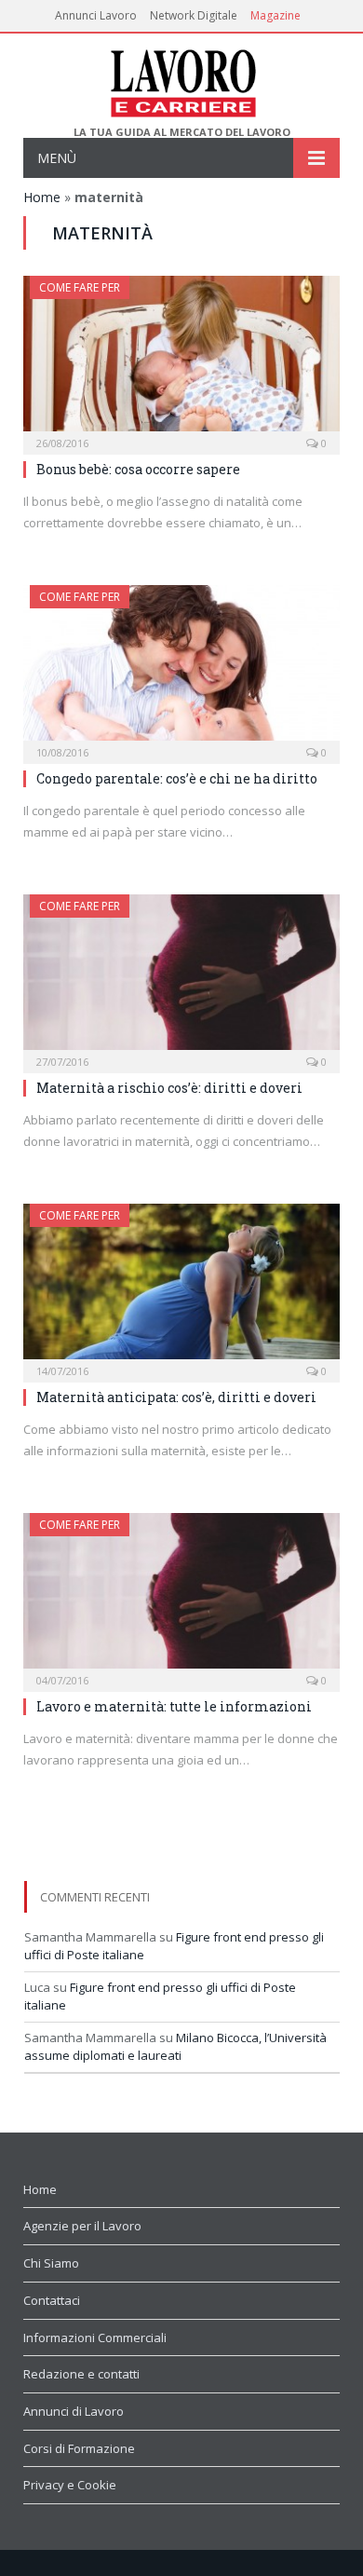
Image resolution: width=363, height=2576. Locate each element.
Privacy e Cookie (70, 2485)
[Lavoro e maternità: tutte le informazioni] (181, 1596)
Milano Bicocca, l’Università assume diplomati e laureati (175, 2047)
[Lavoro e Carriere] (182, 80)
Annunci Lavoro (96, 15)
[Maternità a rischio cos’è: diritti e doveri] (181, 978)
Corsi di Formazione (79, 2448)
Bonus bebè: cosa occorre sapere (138, 469)
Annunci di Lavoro (74, 2411)
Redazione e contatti (81, 2374)
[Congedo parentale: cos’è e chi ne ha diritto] (181, 668)
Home (42, 197)
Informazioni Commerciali (95, 2337)
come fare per (80, 287)
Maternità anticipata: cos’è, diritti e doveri (176, 1397)
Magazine (276, 15)
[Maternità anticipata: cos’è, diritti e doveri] (181, 1287)
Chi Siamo (51, 2263)
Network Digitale (194, 15)
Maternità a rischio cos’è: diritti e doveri (169, 1088)
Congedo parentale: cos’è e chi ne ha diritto (177, 778)
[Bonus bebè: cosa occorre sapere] (181, 359)
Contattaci (52, 2300)
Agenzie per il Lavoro (82, 2226)
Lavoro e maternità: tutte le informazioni (174, 1706)
